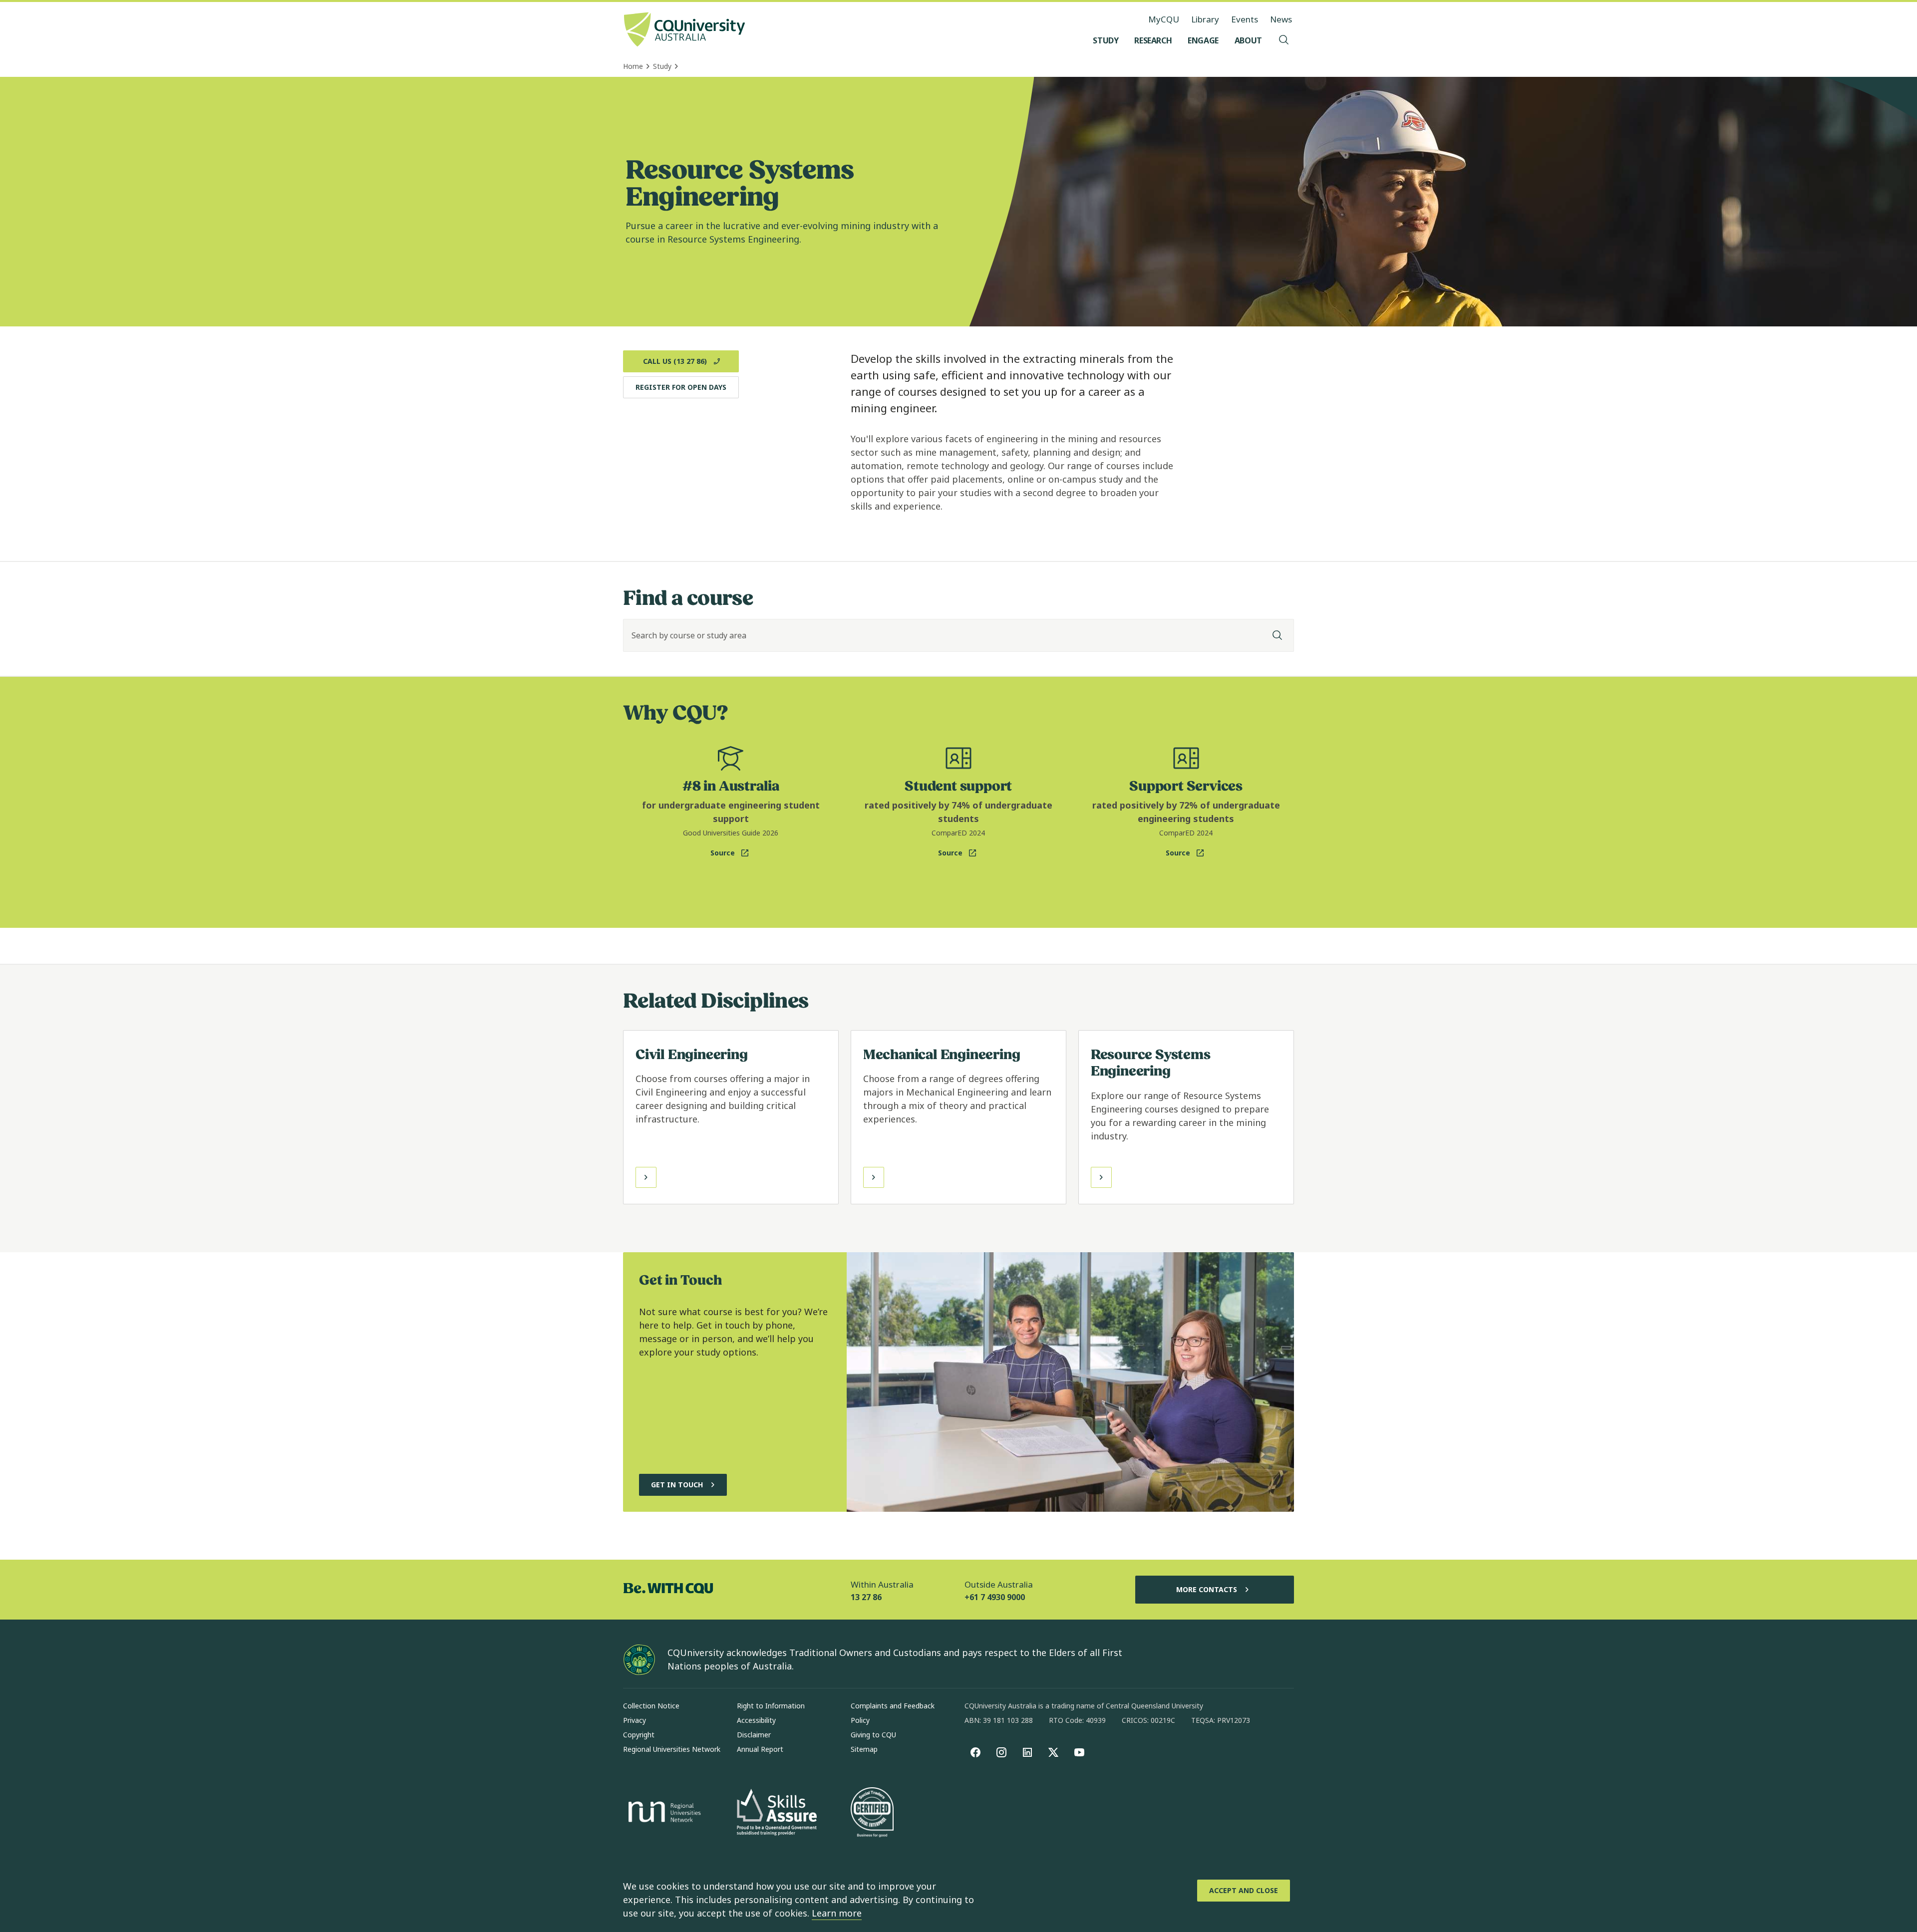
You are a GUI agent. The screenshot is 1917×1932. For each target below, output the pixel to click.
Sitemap (864, 1749)
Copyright (639, 1735)
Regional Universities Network (672, 1749)
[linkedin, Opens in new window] (1027, 1752)
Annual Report (760, 1749)
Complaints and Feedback (893, 1706)
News (1281, 19)
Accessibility (756, 1720)
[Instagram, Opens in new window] (1001, 1752)
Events (1245, 19)
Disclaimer (754, 1735)
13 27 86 (866, 1597)
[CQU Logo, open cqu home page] (684, 30)
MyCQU (1164, 19)
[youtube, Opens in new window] (1079, 1752)
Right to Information (771, 1706)
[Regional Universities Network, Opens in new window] (663, 1813)
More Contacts (1207, 1589)
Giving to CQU (873, 1735)
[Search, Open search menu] (1284, 40)
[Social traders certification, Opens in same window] (872, 1813)
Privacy (635, 1720)
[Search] (1278, 635)
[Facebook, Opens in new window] (975, 1752)
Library (1205, 19)
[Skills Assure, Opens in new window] (777, 1813)
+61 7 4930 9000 (995, 1597)
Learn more (837, 1913)
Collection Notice (651, 1706)
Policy (860, 1720)
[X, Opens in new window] (1053, 1752)
